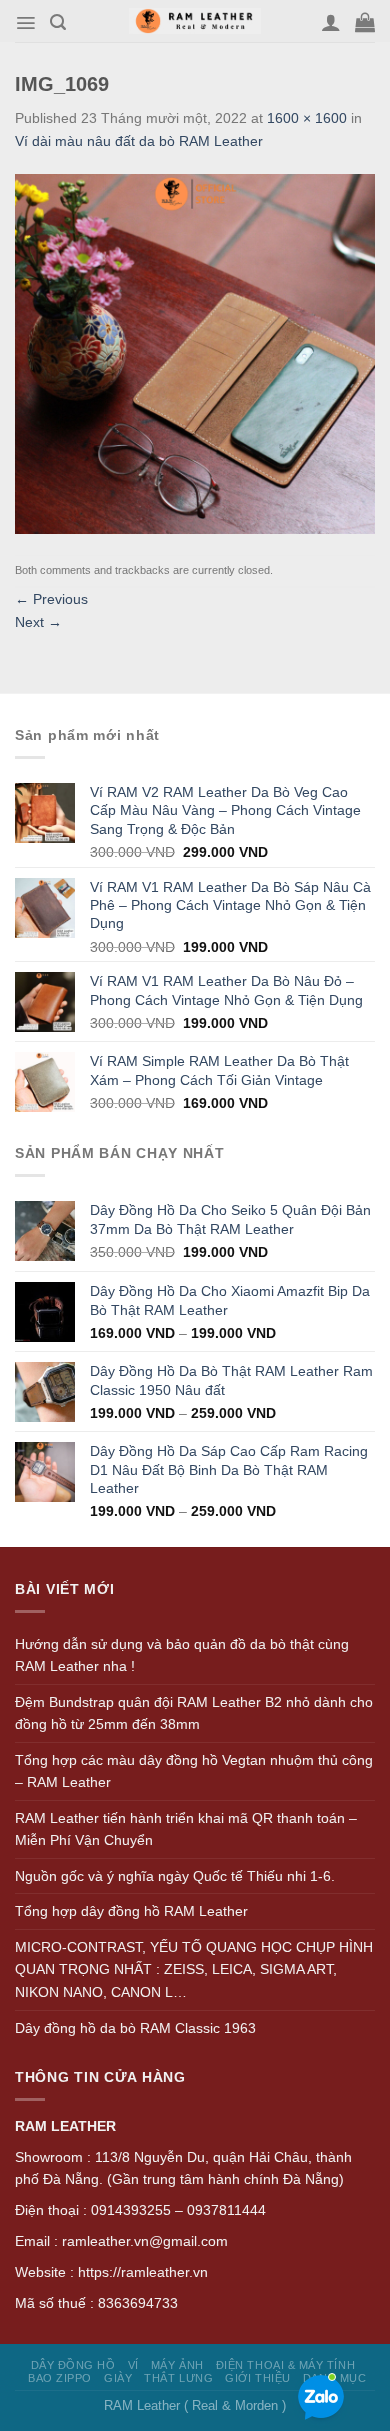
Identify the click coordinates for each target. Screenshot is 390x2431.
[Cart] (365, 22)
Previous (51, 599)
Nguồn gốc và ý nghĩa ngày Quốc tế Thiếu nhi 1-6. (175, 1876)
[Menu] (25, 23)
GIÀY (118, 2378)
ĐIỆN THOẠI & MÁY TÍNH (285, 2365)
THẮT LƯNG (178, 2378)
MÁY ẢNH (177, 2365)
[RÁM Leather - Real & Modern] (195, 21)
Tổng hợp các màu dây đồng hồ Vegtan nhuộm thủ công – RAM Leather (194, 1771)
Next (38, 622)
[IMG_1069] (195, 352)
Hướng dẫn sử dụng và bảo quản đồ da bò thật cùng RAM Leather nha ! (182, 1655)
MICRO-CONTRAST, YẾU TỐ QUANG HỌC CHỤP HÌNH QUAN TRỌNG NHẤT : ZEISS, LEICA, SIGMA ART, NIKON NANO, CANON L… (194, 1969)
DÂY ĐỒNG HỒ (73, 2365)
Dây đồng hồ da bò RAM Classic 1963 (135, 2028)
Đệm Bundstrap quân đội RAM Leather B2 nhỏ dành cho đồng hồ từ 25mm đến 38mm (194, 1713)
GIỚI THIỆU (257, 2378)
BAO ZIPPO (60, 2378)
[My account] (331, 22)
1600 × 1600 (307, 118)
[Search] (58, 22)
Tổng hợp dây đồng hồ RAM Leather (131, 1911)
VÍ (133, 2365)
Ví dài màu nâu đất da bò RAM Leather (139, 141)
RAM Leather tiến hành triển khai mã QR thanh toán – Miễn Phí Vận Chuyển (186, 1829)
